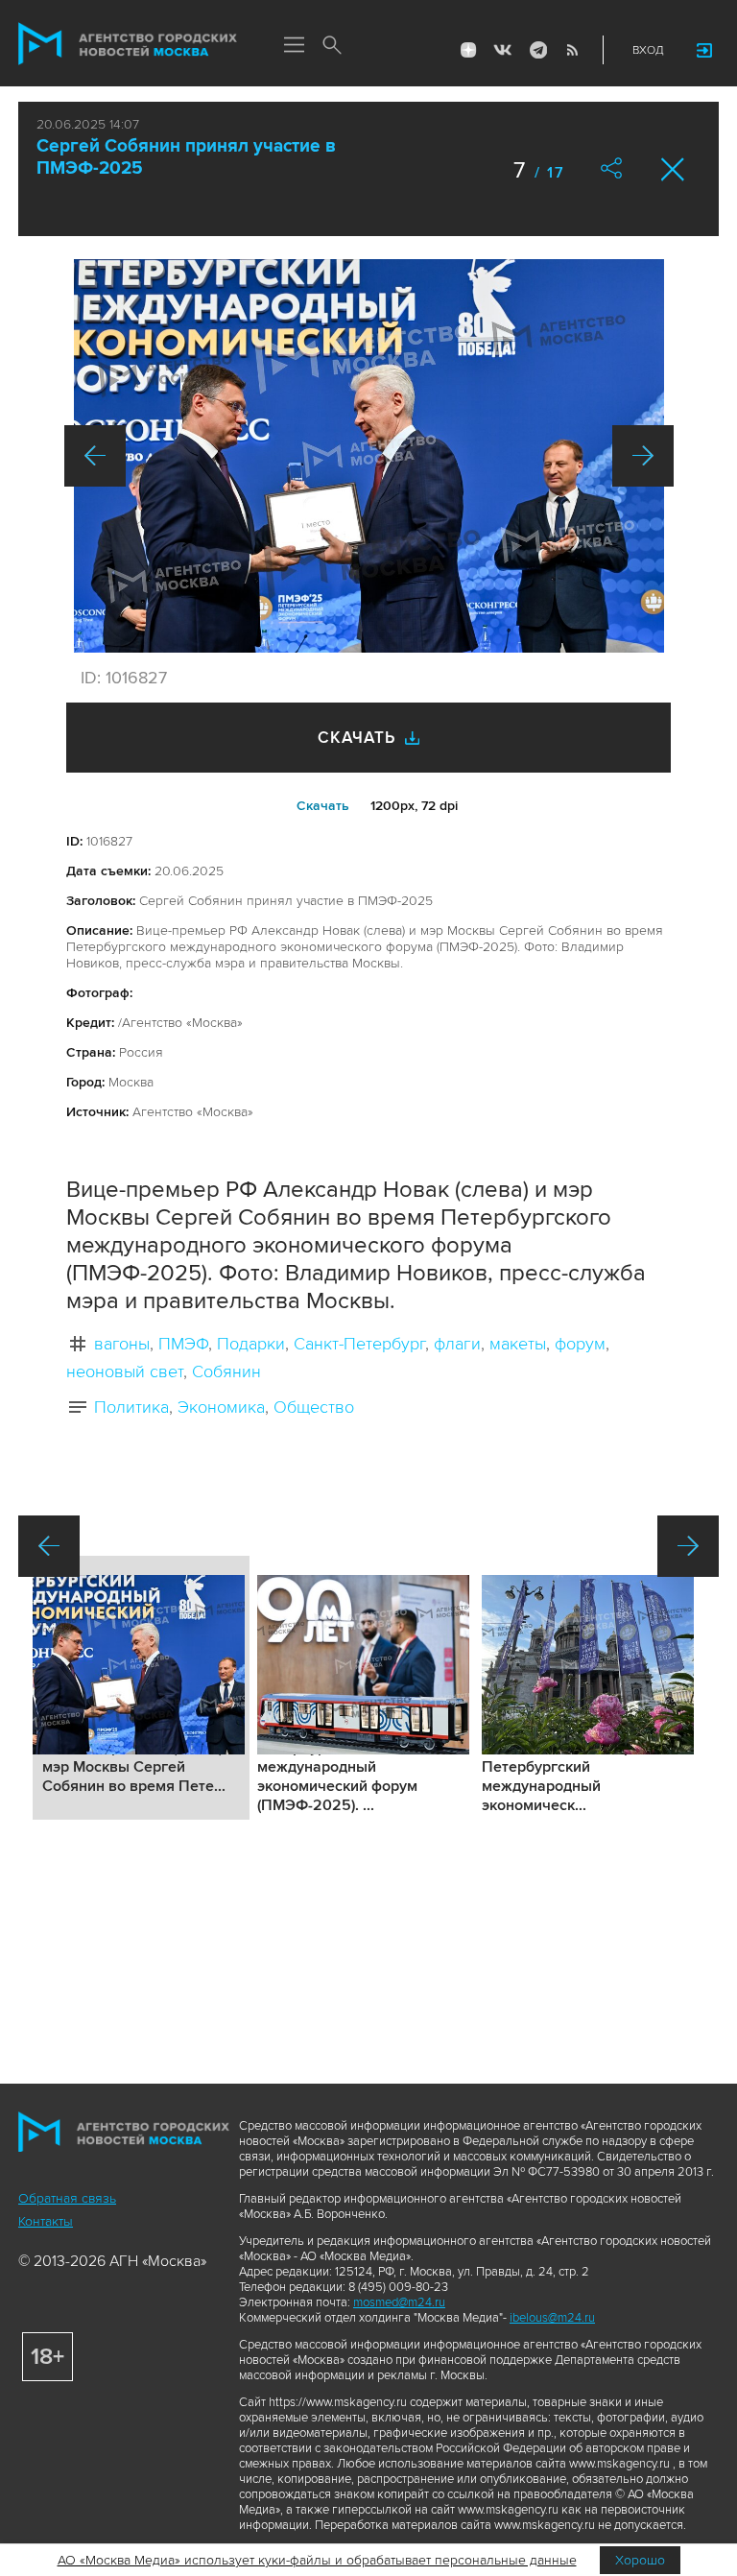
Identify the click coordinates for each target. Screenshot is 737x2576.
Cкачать (323, 806)
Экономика (221, 1407)
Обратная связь (67, 2198)
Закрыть (673, 169)
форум (580, 1344)
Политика (131, 1407)
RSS (572, 50)
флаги (457, 1344)
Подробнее (141, 1688)
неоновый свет (125, 1371)
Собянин (226, 1371)
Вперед (643, 456)
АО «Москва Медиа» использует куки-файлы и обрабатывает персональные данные (317, 2560)
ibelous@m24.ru (552, 2318)
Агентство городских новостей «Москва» (128, 44)
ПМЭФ (183, 1344)
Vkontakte (503, 50)
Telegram (537, 50)
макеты (518, 1344)
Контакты (46, 2221)
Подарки (251, 1344)
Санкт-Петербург (359, 1344)
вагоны (122, 1344)
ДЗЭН (468, 50)
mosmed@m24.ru (399, 2302)
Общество (314, 1407)
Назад (95, 456)
